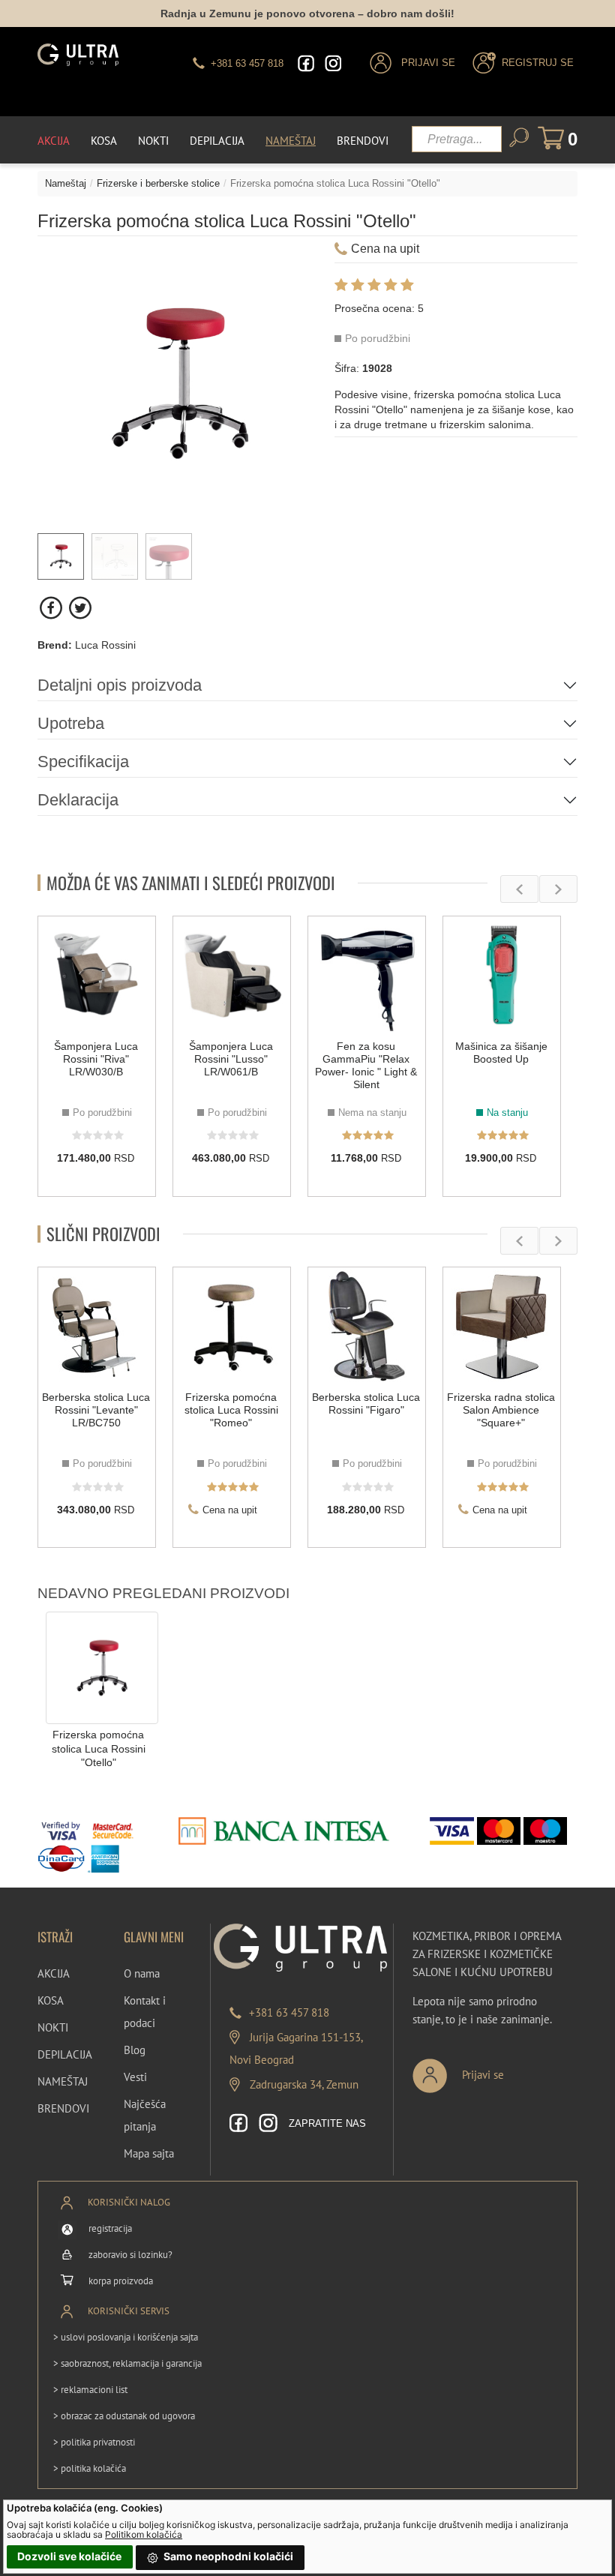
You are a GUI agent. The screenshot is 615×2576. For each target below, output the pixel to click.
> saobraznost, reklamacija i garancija (127, 2363)
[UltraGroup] (78, 55)
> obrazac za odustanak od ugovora (124, 2416)
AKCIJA (54, 1973)
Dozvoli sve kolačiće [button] (69, 2556)
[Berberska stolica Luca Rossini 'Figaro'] (367, 1326)
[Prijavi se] (508, 2069)
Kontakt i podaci (145, 2012)
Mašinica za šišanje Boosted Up (501, 1053)
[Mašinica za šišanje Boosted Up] (502, 975)
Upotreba (71, 723)
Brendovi (363, 141)
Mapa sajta (149, 2153)
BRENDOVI (63, 2108)
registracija (110, 2228)
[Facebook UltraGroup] (306, 63)
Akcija (54, 141)
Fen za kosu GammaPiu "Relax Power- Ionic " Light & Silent (366, 1065)
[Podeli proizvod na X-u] (80, 608)
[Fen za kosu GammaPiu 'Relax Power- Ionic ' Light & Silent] (367, 975)
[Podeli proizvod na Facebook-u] (52, 608)
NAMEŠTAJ (63, 2081)
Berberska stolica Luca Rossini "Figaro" (366, 1403)
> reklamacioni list (90, 2390)
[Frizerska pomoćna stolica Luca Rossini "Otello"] (102, 1667)
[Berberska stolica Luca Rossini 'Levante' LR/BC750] (97, 1326)
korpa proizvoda (121, 2281)
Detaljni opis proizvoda (120, 685)
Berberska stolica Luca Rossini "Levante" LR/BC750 (96, 1410)
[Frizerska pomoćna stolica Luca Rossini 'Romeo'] (232, 1326)
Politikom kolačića (144, 2534)
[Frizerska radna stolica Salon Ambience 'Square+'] (502, 1326)
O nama (142, 1973)
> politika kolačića (90, 2468)
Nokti (153, 141)
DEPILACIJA (65, 2054)
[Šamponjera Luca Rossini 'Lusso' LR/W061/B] (232, 975)
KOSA (51, 2000)
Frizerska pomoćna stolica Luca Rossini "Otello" (99, 1748)
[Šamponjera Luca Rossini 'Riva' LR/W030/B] (97, 975)
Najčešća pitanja (145, 2115)
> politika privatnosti (94, 2442)
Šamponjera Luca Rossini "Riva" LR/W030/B (96, 1059)
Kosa (104, 141)
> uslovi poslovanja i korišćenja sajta (126, 2337)
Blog (135, 2050)
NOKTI (53, 2027)
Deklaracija (78, 800)
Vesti (135, 2077)
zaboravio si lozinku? (130, 2255)
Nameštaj (291, 141)
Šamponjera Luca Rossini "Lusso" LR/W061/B (231, 1059)
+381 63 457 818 (289, 2012)
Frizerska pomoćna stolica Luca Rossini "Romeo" (231, 1410)
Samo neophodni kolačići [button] (227, 2556)
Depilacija (217, 141)
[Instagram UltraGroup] (333, 63)
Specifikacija (83, 762)
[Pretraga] (519, 138)
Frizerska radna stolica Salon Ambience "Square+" (501, 1410)
